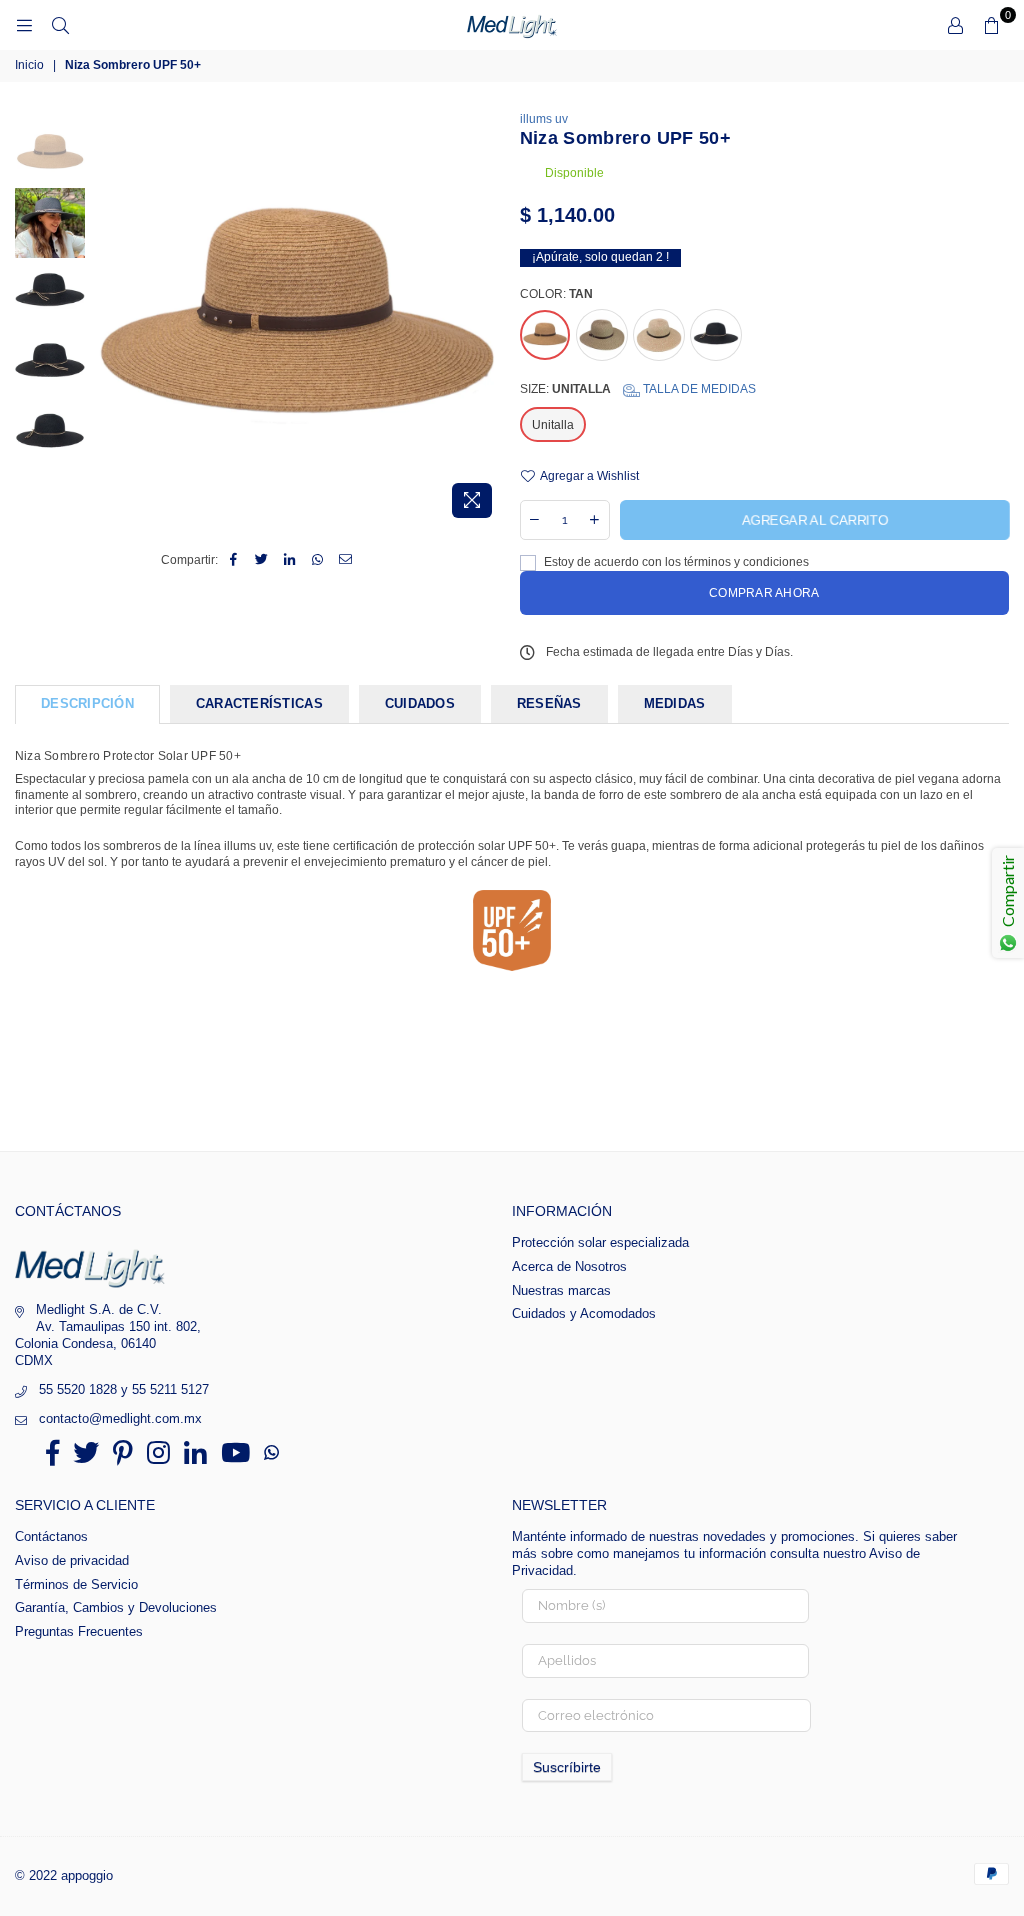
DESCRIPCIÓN (87, 703)
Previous (105, 319)
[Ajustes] (955, 25)
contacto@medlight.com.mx (120, 1418)
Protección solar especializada (600, 1242)
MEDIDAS (675, 703)
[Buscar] (60, 25)
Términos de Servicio (76, 1584)
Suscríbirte (567, 1767)
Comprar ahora (764, 593)
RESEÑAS (549, 703)
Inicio (29, 65)
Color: (556, 294)
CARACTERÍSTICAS (259, 703)
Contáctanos (51, 1536)
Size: (638, 389)
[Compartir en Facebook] (233, 561)
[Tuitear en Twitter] (261, 561)
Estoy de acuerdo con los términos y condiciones (675, 562)
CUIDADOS (420, 703)
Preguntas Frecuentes (79, 1631)
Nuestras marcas (561, 1290)
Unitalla (553, 425)
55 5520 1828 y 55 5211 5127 (124, 1389)
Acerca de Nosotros (569, 1266)
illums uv (544, 119)
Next (487, 319)
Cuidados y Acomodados (584, 1313)
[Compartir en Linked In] (289, 561)
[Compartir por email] (345, 561)
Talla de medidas (698, 389)
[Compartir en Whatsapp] (317, 561)
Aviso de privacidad (72, 1560)
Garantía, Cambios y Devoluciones (116, 1607)
